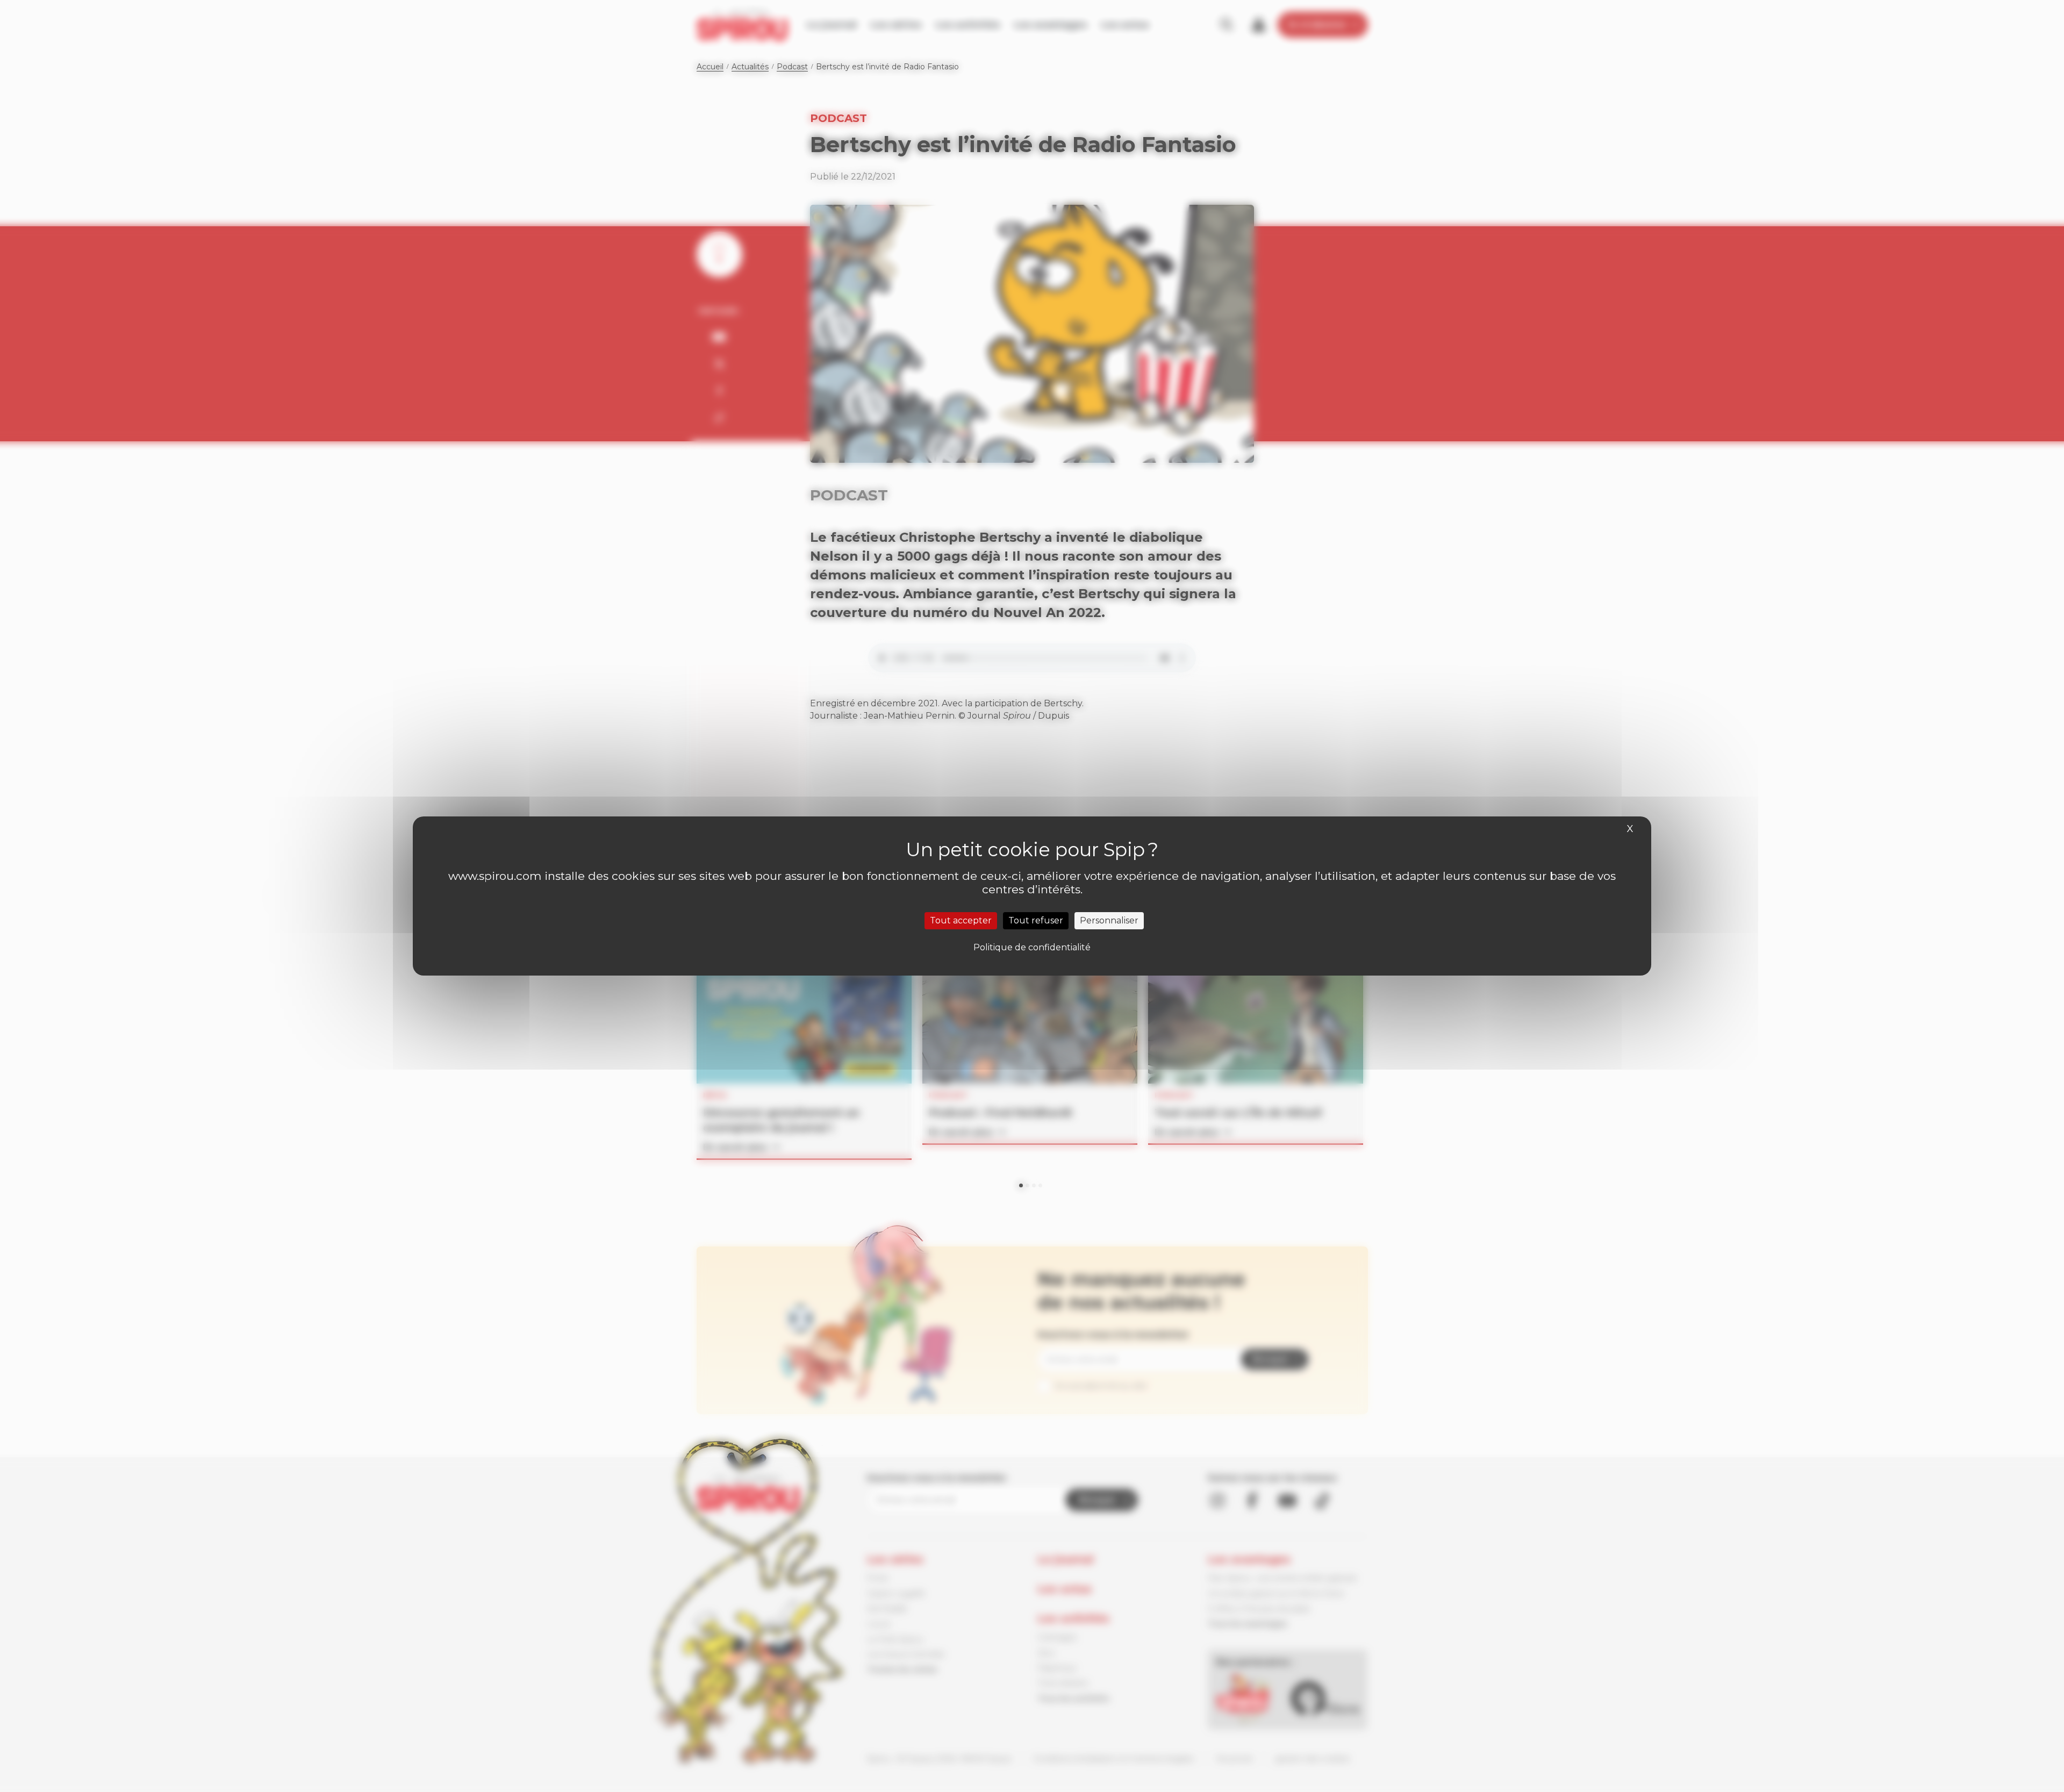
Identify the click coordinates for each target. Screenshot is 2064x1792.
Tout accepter (961, 920)
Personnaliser (1109, 920)
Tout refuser (1036, 920)
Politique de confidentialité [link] (1032, 947)
